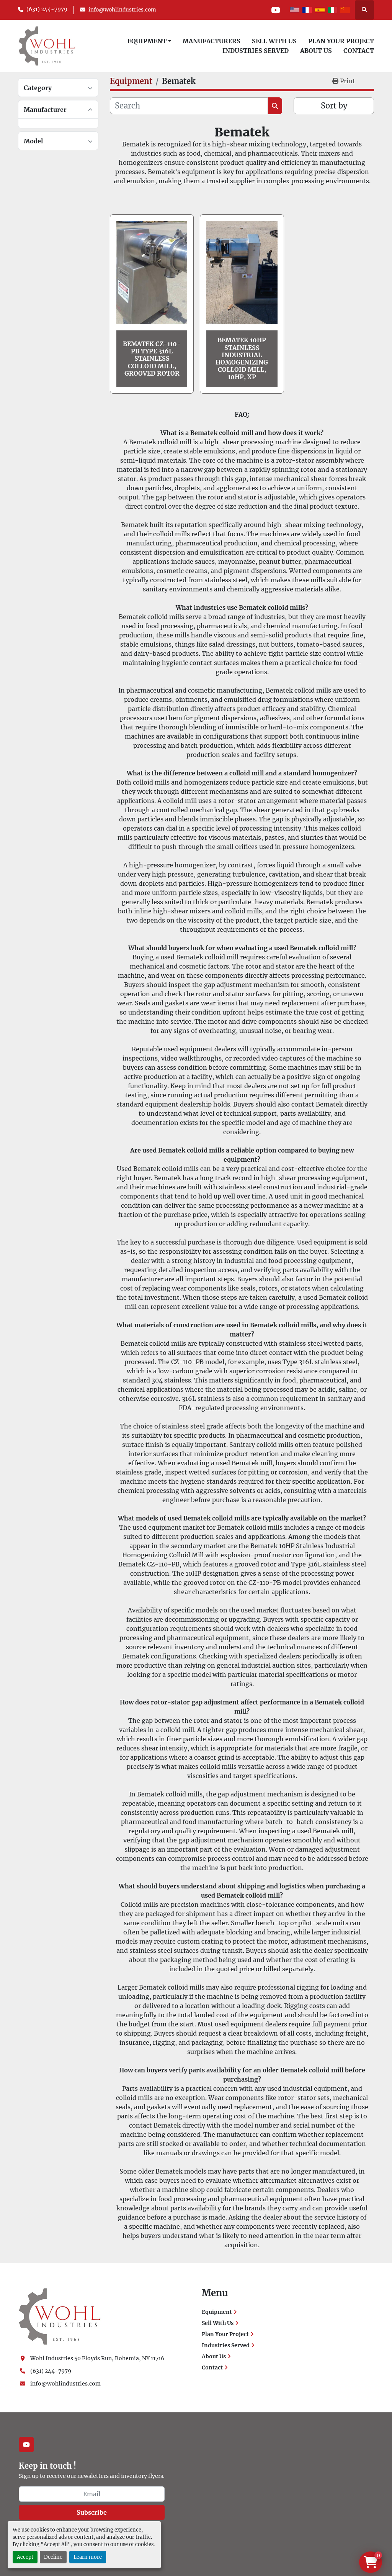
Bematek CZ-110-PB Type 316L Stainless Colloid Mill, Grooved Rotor (152, 359)
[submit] (275, 106)
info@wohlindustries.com (122, 10)
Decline (53, 2557)
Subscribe (92, 2512)
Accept (25, 2557)
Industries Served (256, 51)
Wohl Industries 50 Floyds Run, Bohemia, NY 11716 (97, 2358)
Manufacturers (212, 41)
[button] (149, 41)
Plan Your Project (341, 41)
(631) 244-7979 (47, 9)
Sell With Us (274, 41)
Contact (359, 51)
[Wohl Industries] (60, 2316)
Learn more (88, 2557)
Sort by (334, 106)
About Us (316, 51)
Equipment (147, 41)
